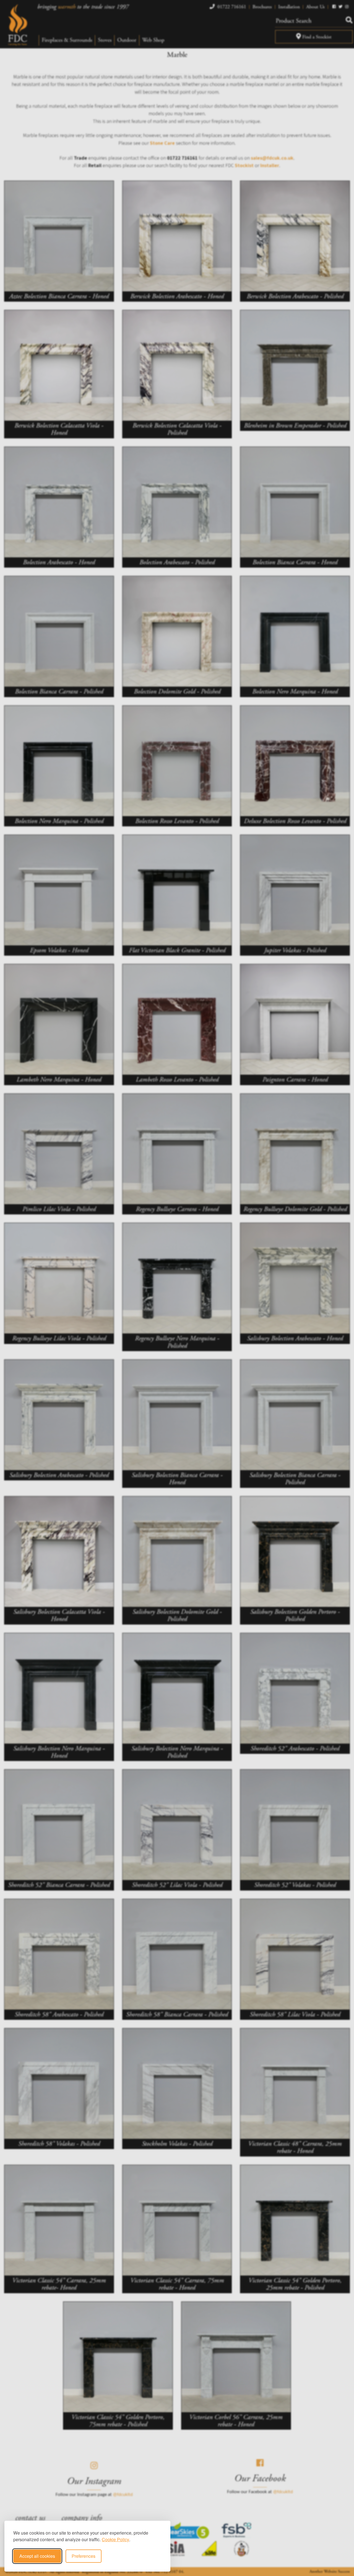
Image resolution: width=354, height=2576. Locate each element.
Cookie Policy (115, 2539)
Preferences (84, 2556)
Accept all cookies (37, 2556)
